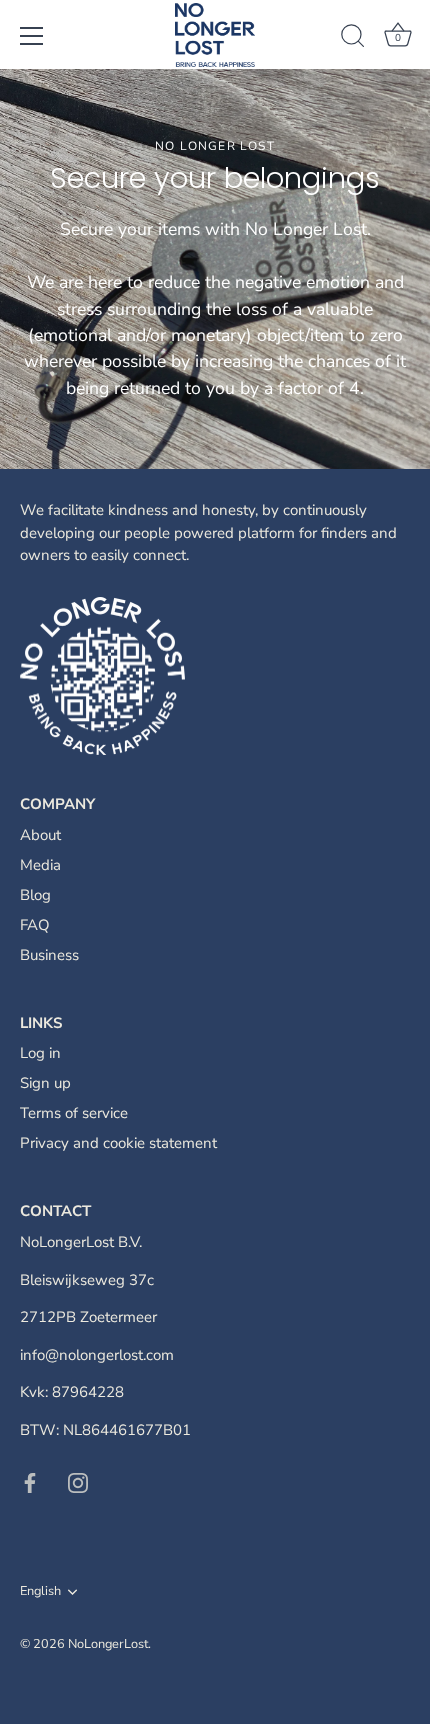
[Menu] (32, 36)
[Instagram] (78, 1482)
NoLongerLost (108, 1644)
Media (40, 865)
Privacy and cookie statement (118, 1143)
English (40, 1592)
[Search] (353, 39)
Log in (40, 1053)
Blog (35, 895)
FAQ (35, 925)
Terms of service (74, 1113)
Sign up (45, 1083)
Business (49, 955)
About (40, 835)
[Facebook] (30, 1482)
